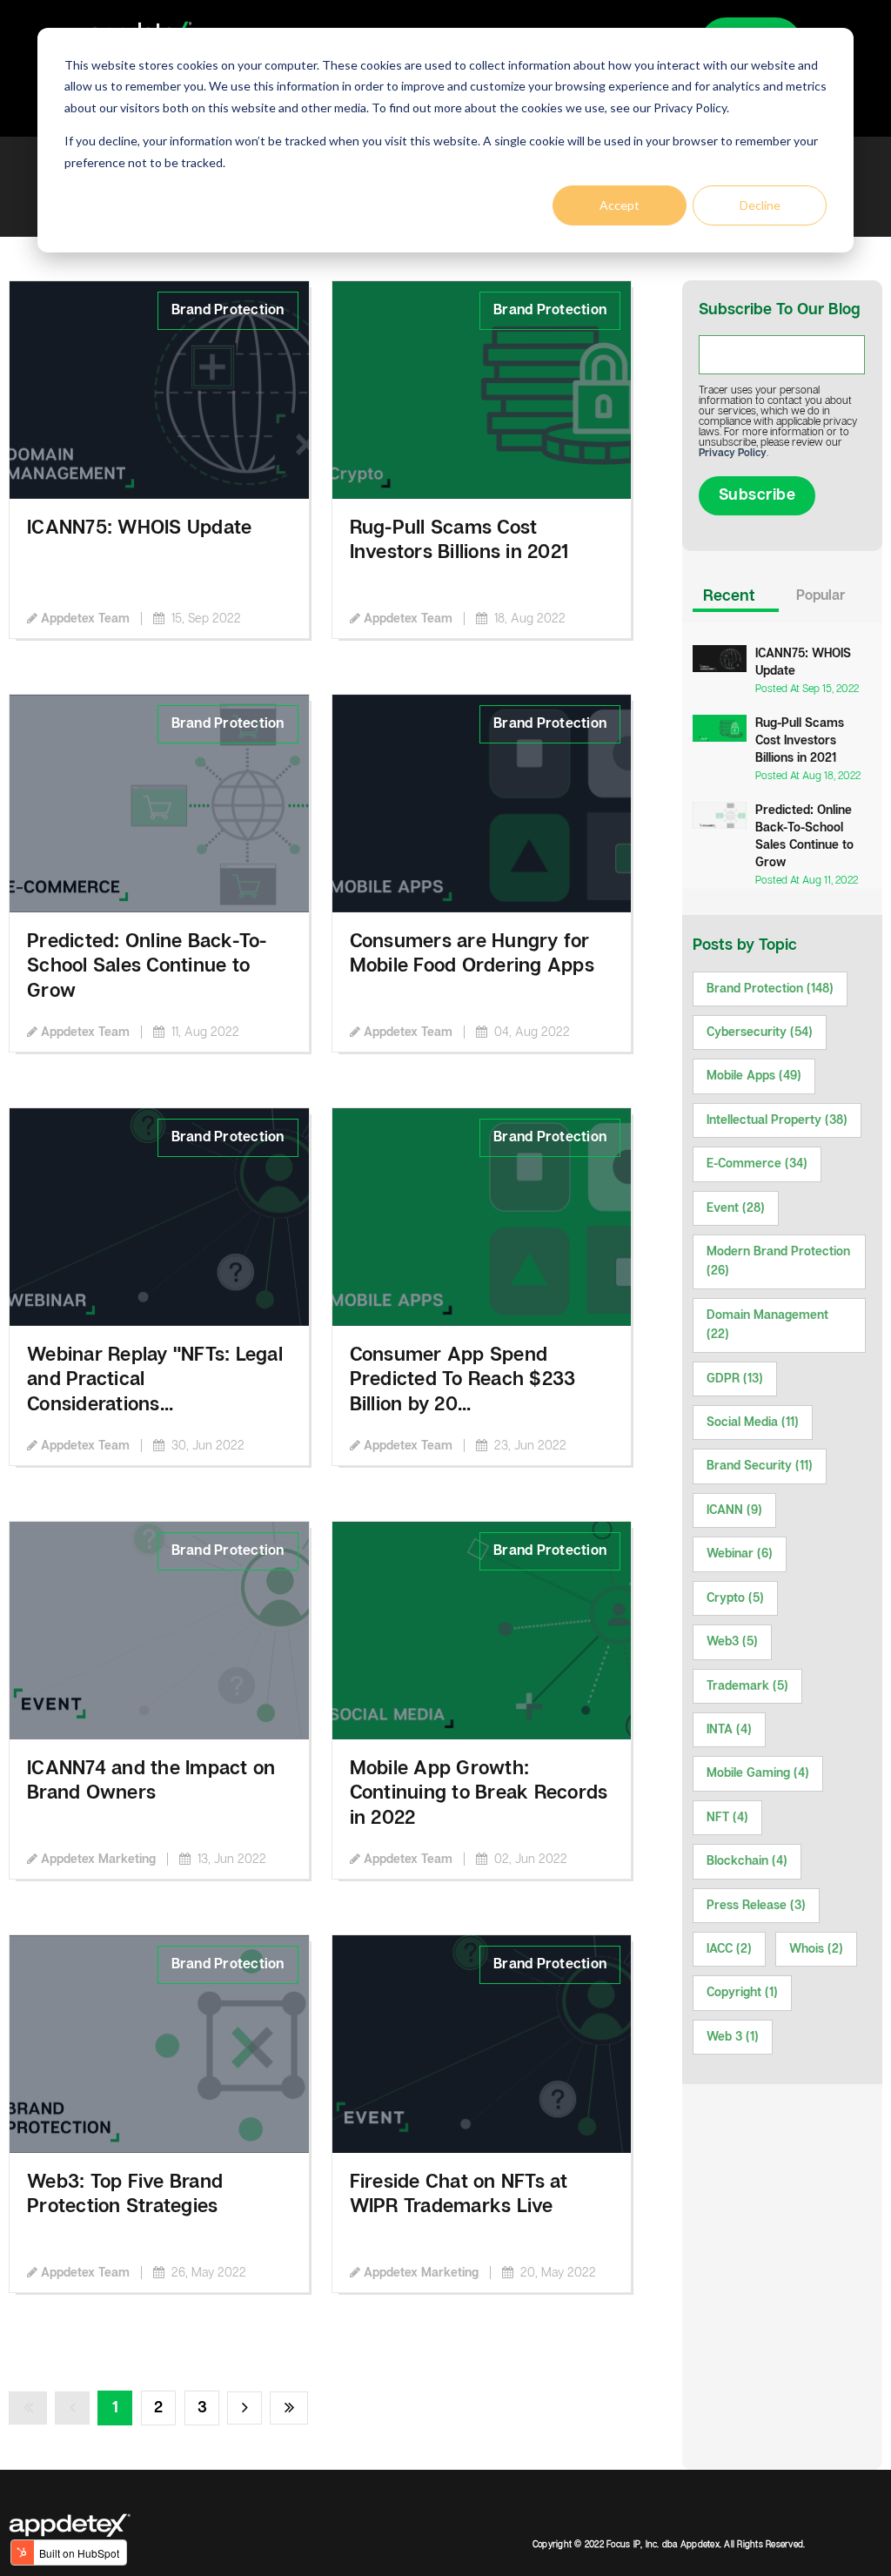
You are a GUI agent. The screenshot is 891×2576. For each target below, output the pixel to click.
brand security (760, 1466)
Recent (729, 596)
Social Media (753, 1423)
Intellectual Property (777, 1120)
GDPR (735, 1379)
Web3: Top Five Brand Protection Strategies (125, 2195)
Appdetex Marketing (98, 1860)
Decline (760, 205)
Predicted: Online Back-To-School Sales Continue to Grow (147, 966)
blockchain (747, 1861)
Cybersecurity (760, 1032)
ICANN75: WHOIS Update (139, 528)
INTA (729, 1730)
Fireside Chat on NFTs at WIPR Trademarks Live (459, 2195)
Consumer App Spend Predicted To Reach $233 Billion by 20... (463, 1380)
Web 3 (733, 2037)
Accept (620, 205)
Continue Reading (66, 291)
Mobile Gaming (758, 1773)
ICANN (734, 1510)
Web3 (732, 1642)
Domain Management (767, 1325)
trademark (747, 1686)
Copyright (742, 1993)
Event (736, 1208)
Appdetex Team (85, 619)
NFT (727, 1818)
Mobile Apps (754, 1076)
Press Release (756, 1906)
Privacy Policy (733, 453)
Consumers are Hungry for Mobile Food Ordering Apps (472, 954)
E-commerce (757, 1164)
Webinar (740, 1554)
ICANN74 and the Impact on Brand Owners (151, 1781)
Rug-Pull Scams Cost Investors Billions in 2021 (459, 541)
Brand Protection (228, 310)
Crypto (735, 1598)
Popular (821, 596)
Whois (816, 1949)
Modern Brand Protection (778, 1261)
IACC (729, 1949)
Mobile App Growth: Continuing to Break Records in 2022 (479, 1793)
